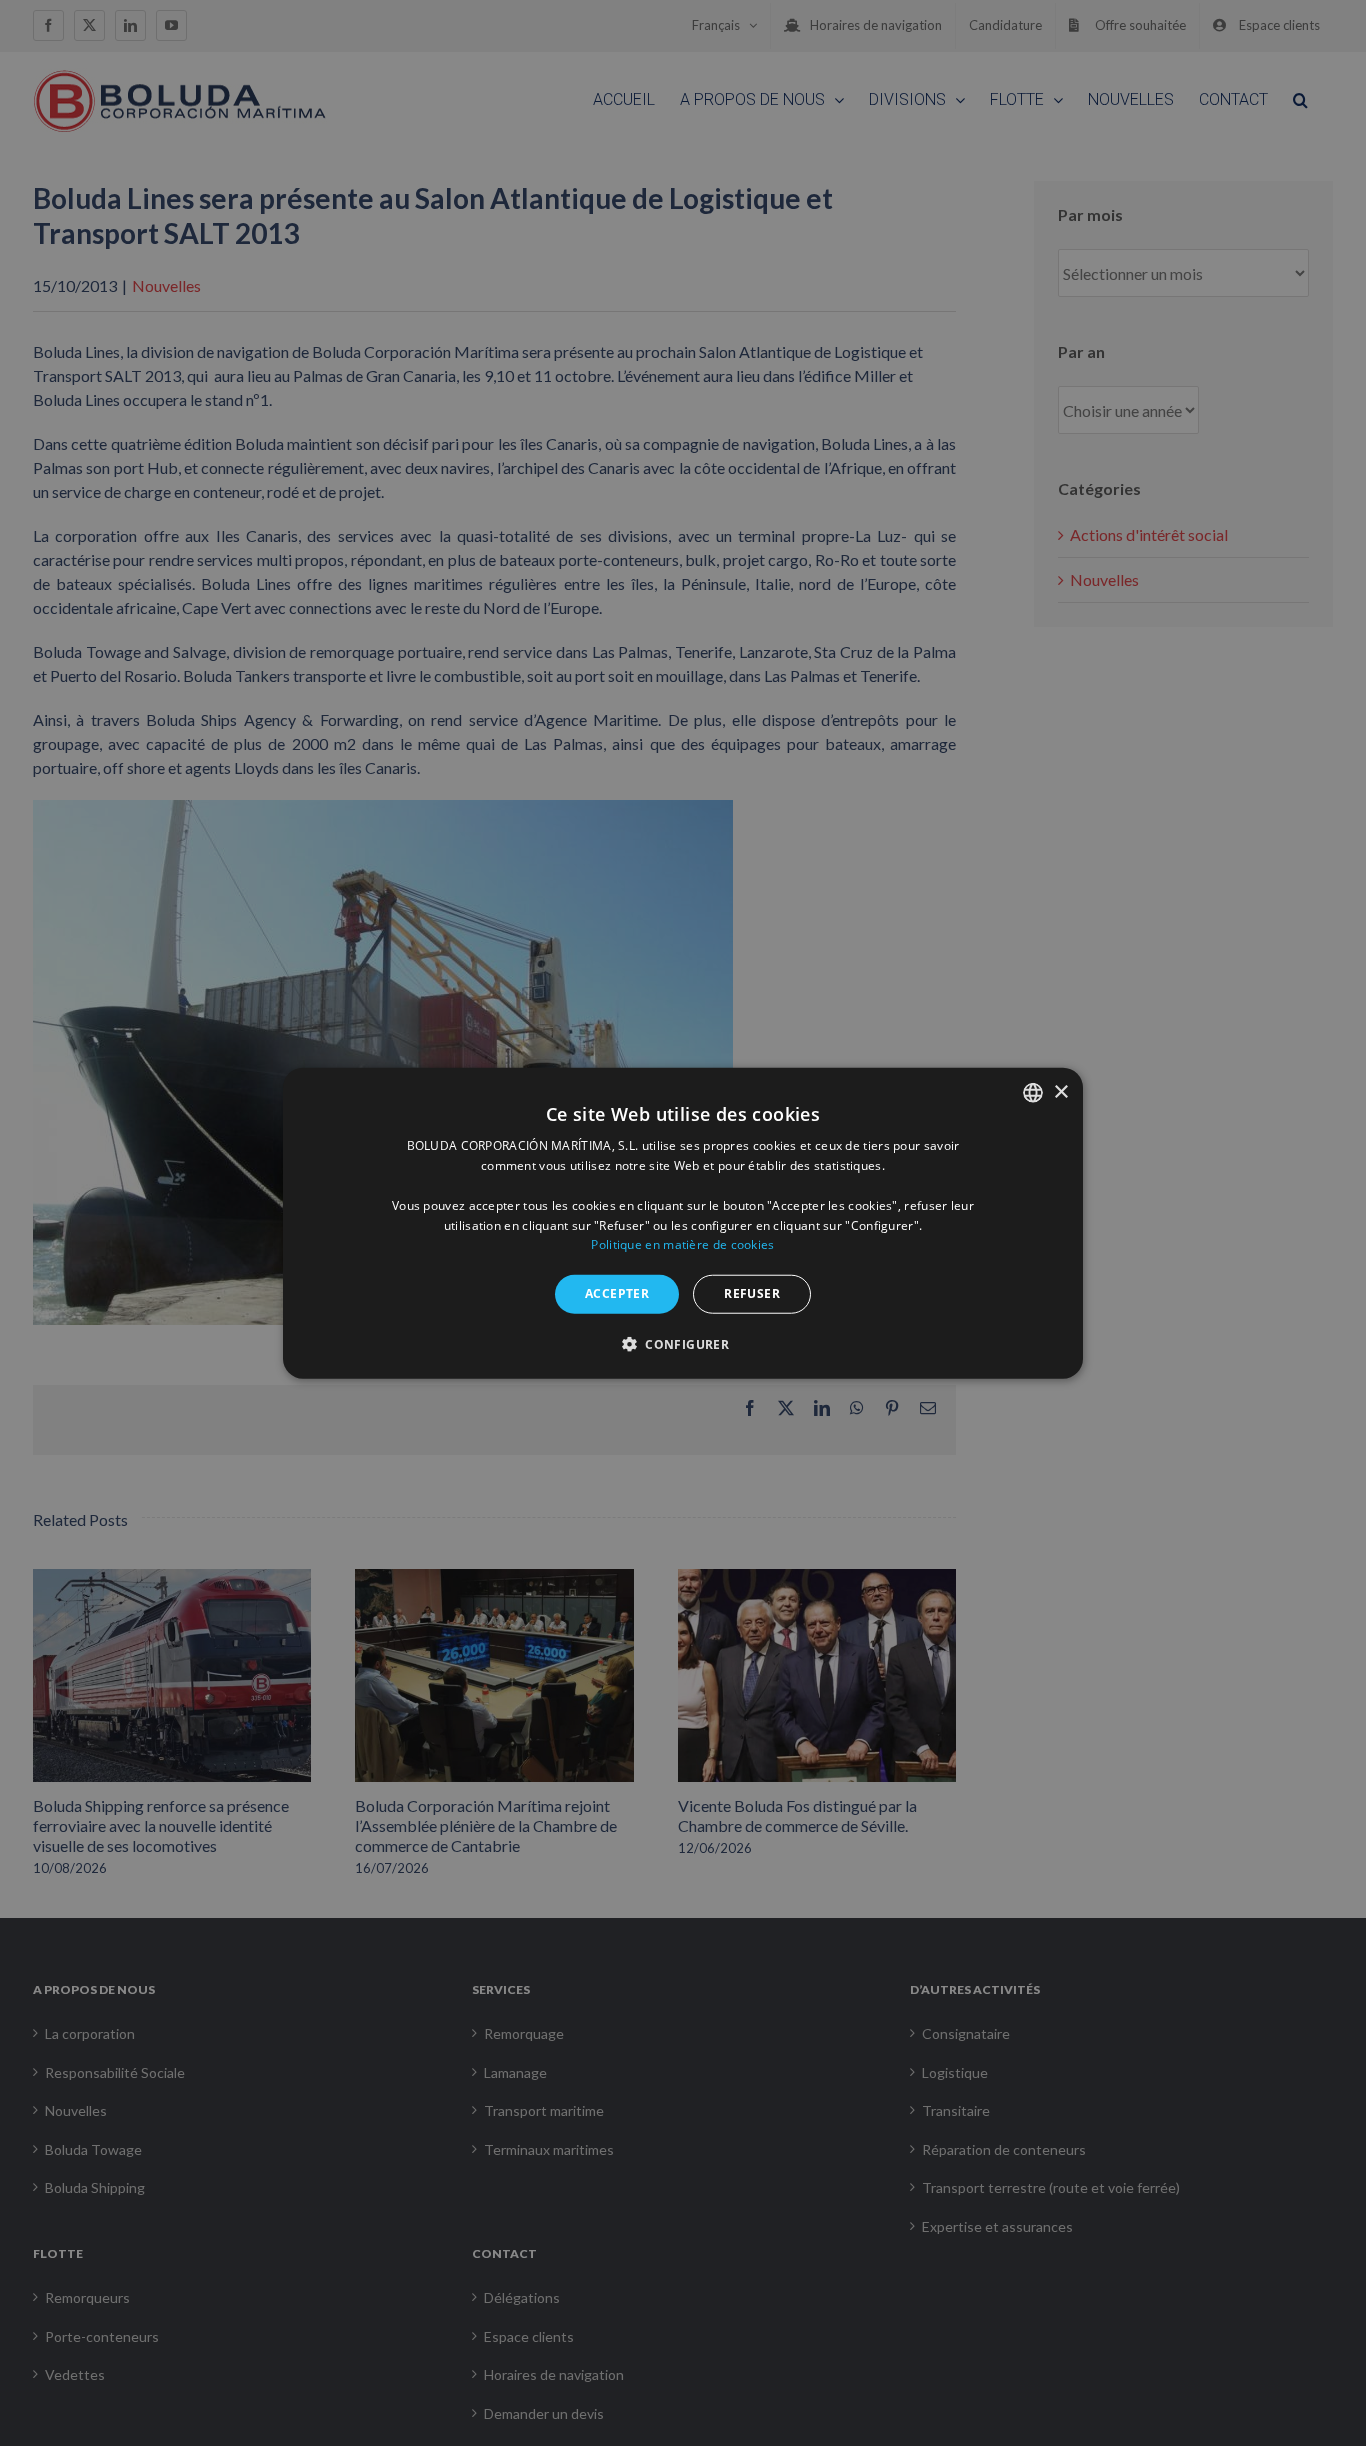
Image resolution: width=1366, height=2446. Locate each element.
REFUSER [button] (752, 1293)
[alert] (683, 1223)
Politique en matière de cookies (682, 1244)
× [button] (1060, 1091)
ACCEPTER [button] (617, 1293)
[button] (683, 1343)
